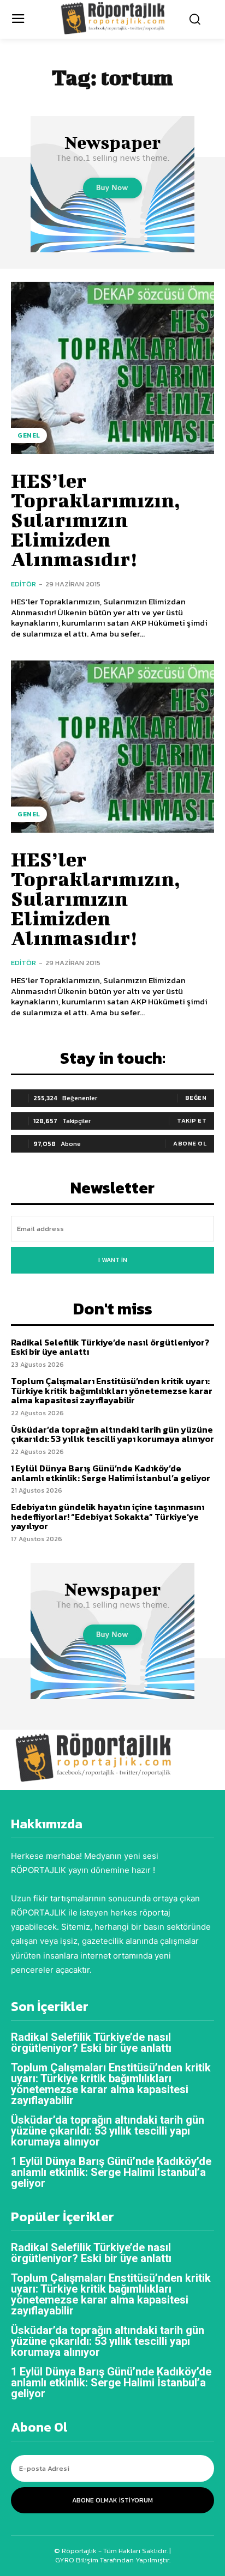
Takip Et (192, 1120)
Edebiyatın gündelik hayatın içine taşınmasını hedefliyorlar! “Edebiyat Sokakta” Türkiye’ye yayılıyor (108, 1516)
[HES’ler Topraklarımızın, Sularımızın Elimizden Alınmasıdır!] (112, 368)
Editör (23, 584)
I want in (113, 1260)
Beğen (196, 1098)
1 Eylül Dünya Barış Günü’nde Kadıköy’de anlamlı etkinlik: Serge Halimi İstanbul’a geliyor (111, 1473)
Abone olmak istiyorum (112, 2500)
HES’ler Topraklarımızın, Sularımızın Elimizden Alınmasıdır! (96, 519)
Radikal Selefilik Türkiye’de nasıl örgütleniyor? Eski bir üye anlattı (110, 1347)
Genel (29, 435)
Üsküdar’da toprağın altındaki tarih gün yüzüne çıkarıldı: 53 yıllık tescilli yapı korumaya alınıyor (112, 1434)
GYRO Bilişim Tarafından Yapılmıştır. (113, 2560)
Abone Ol (190, 1143)
